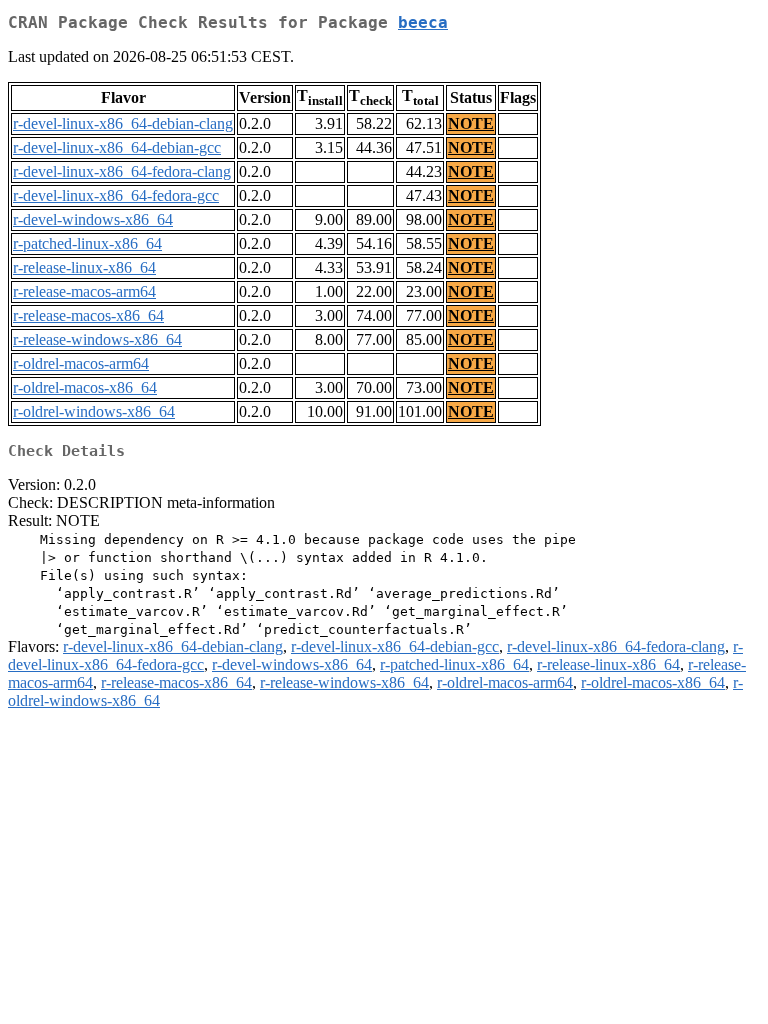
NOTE (471, 123)
